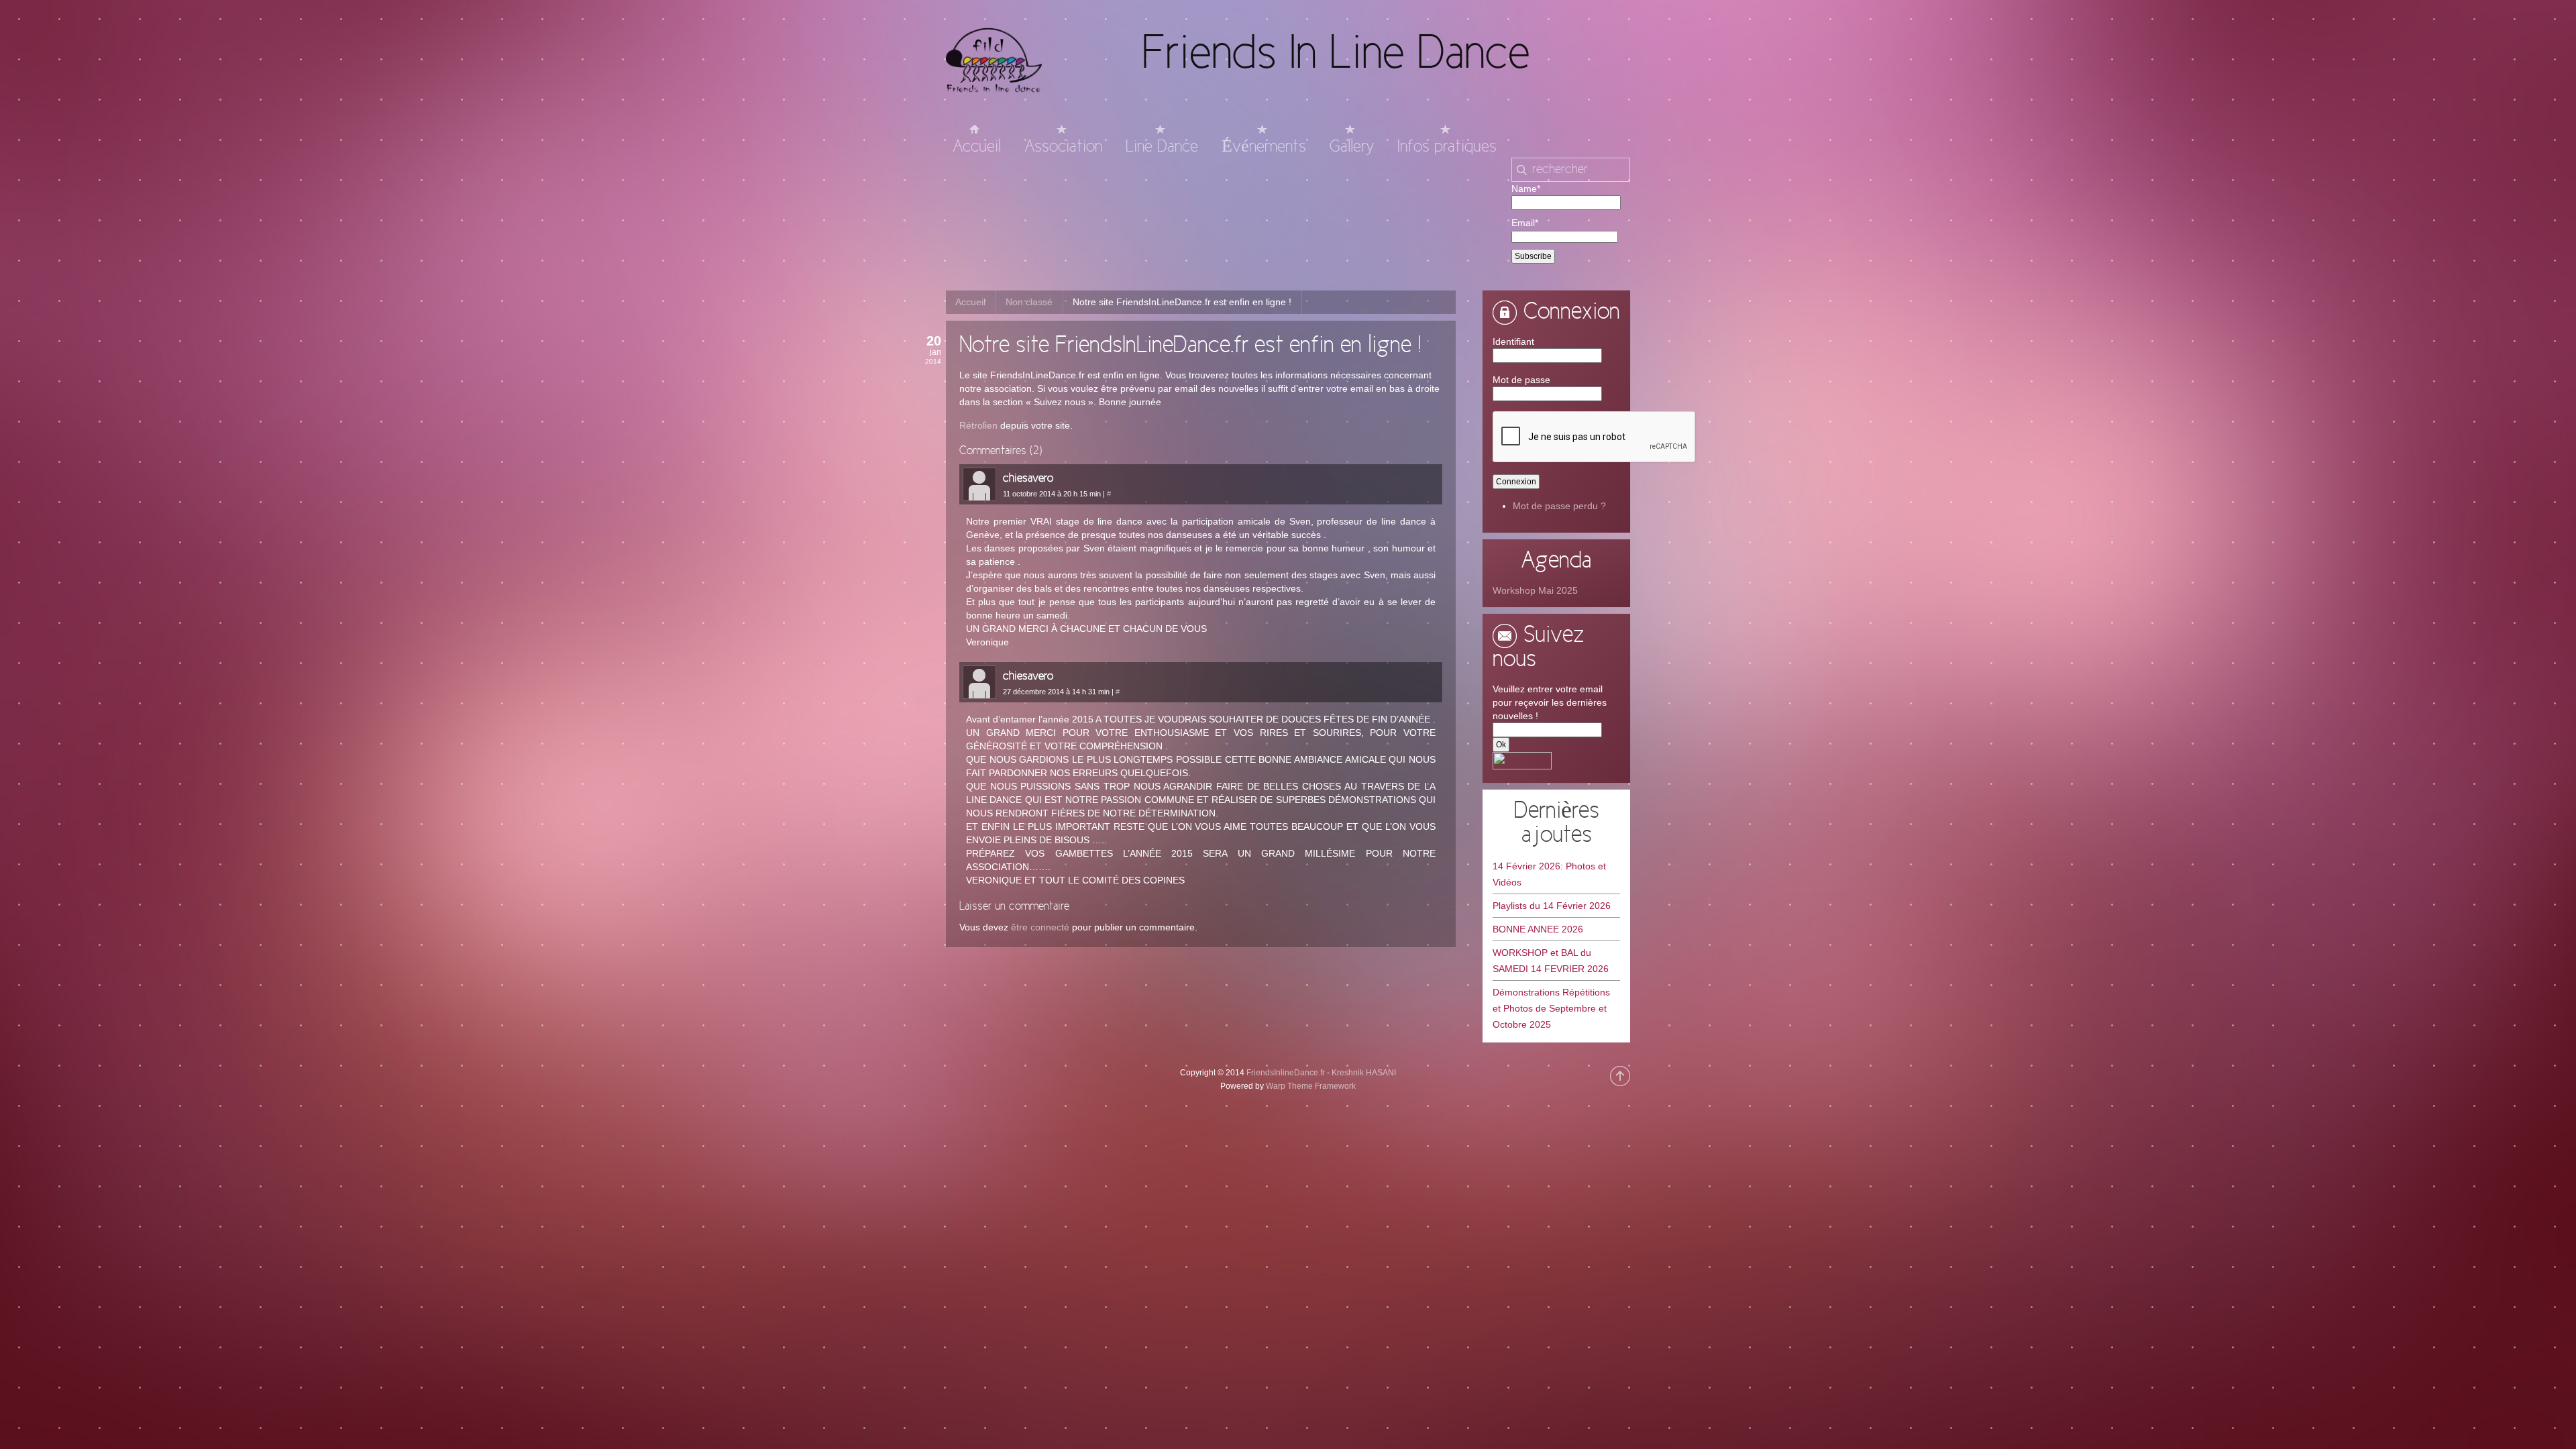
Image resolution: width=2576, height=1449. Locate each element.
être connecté (1040, 927)
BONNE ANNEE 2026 (1538, 929)
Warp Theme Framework (1311, 1086)
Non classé (1029, 302)
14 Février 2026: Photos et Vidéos (1549, 874)
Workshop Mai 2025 (1535, 590)
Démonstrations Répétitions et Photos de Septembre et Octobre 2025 (1551, 1008)
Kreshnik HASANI (1364, 1073)
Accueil (970, 302)
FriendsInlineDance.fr (1286, 1073)
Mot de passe (1521, 380)
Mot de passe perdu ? (1559, 506)
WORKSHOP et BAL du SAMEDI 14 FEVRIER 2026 (1551, 961)
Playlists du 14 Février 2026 (1552, 906)
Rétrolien (978, 425)
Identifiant (1513, 341)
